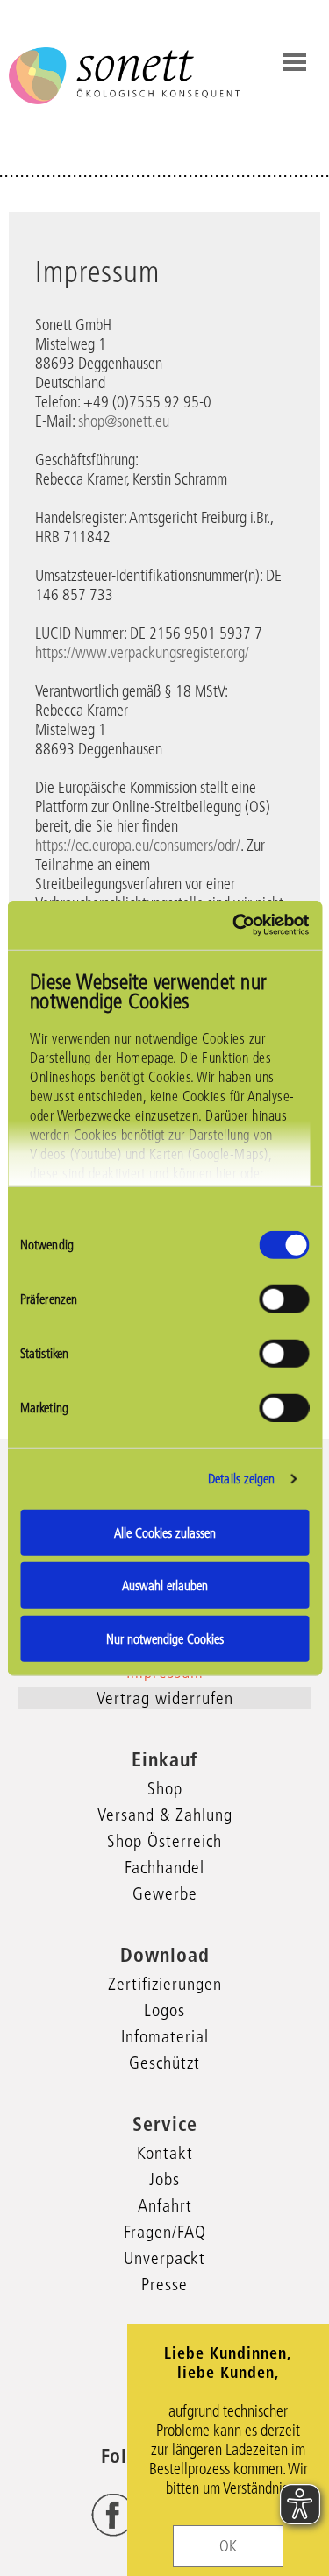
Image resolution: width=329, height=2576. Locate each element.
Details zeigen (241, 1479)
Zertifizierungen (165, 1984)
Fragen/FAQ (165, 2232)
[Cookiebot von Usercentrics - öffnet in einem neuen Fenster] (234, 925)
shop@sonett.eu (124, 421)
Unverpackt (164, 2258)
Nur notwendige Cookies (165, 1638)
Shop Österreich (164, 1841)
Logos (164, 2010)
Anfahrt (165, 2205)
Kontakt (165, 2153)
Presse (164, 2284)
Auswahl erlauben (165, 1585)
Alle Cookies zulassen (165, 1532)
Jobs (164, 2179)
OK (228, 2546)
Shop (165, 1788)
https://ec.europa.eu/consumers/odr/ (138, 846)
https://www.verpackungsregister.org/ (142, 653)
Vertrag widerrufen (165, 1698)
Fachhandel (164, 1867)
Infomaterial (165, 2036)
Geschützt (164, 2063)
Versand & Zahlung (165, 1815)
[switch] (284, 1299)
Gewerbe (165, 1893)
